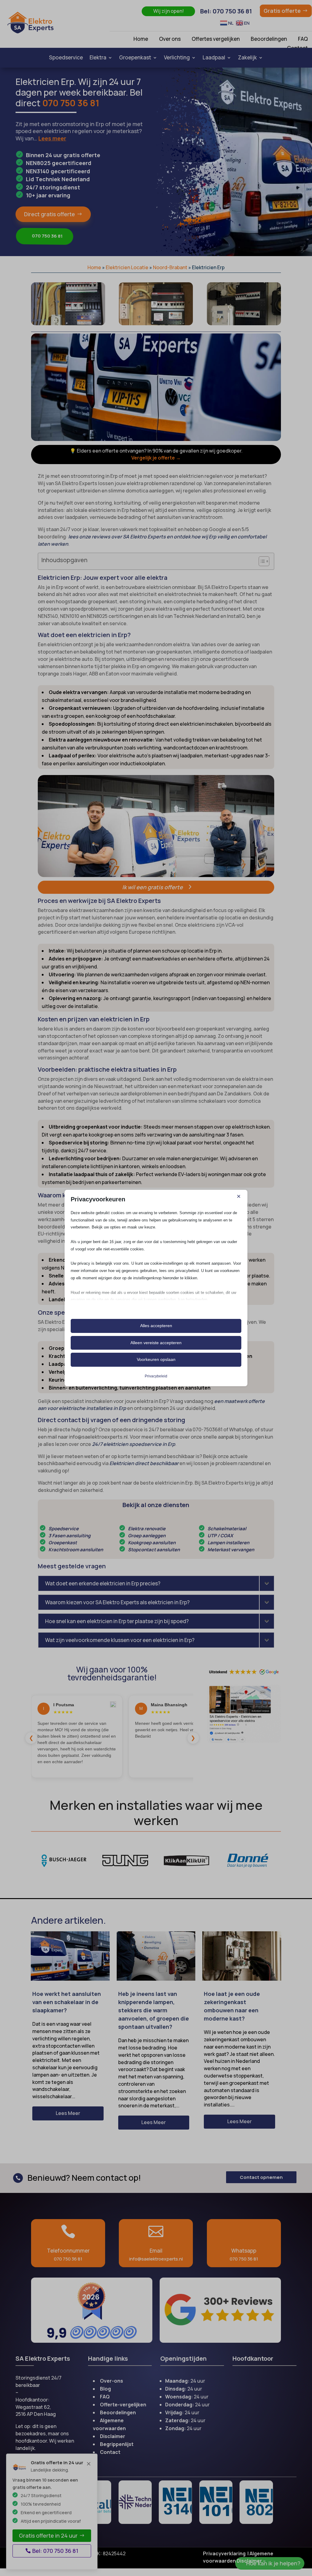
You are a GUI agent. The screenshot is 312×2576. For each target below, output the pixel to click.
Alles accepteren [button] (156, 1326)
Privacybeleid (156, 1376)
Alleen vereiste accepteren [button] (156, 1343)
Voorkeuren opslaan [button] (156, 1359)
